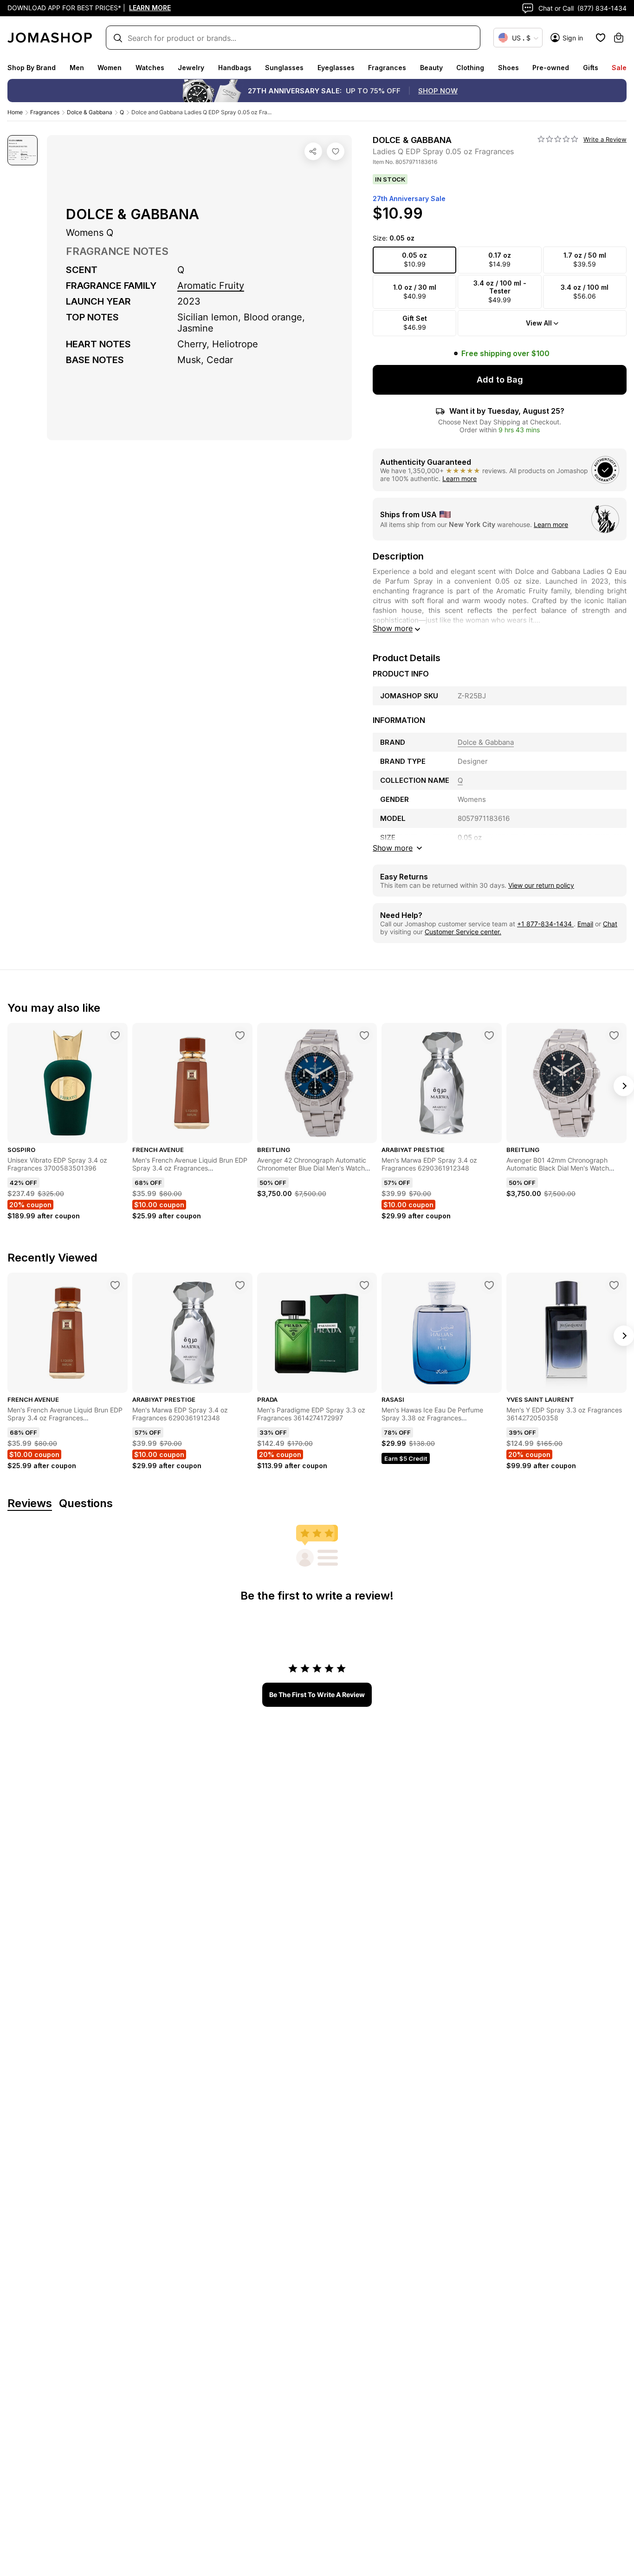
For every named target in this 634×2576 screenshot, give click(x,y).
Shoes (508, 68)
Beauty (431, 68)
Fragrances (387, 68)
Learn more (459, 478)
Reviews (30, 1504)
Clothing (470, 68)
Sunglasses (284, 68)
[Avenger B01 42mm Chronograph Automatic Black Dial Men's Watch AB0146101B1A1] (614, 1035)
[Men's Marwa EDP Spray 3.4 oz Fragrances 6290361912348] (489, 1035)
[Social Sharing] (313, 151)
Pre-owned (551, 68)
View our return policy (541, 885)
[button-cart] (619, 38)
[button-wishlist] (601, 38)
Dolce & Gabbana (90, 112)
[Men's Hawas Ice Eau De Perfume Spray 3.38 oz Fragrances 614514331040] (489, 1285)
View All (539, 323)
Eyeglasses (336, 68)
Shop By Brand (32, 68)
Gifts (591, 68)
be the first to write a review (317, 1695)
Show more (393, 628)
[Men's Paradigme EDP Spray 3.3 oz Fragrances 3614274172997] (364, 1285)
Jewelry (191, 68)
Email (585, 924)
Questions (86, 1504)
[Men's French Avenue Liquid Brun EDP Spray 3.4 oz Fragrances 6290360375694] (240, 1035)
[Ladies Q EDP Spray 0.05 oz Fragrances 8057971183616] (336, 151)
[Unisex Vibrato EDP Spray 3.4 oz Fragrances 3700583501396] (115, 1035)
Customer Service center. (463, 932)
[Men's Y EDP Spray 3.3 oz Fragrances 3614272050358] (614, 1285)
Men (77, 68)
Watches (150, 68)
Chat (610, 924)
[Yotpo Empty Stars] (558, 139)
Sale (619, 68)
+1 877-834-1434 (545, 924)
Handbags (235, 68)
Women (110, 68)
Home (15, 112)
